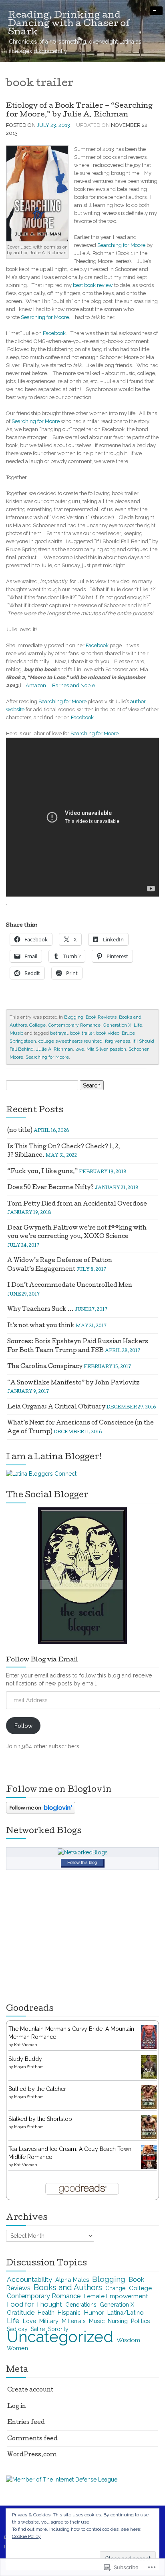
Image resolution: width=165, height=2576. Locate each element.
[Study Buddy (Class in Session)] (149, 2067)
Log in (17, 2407)
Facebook (54, 333)
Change (116, 2288)
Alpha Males (72, 2280)
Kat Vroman (26, 2045)
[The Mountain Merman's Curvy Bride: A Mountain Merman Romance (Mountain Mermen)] (149, 2036)
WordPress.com (32, 2455)
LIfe (138, 1025)
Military (49, 2321)
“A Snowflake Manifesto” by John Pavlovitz (73, 1383)
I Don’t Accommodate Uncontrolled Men (70, 1286)
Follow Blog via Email (42, 1660)
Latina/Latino (125, 2312)
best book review (93, 285)
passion (118, 1049)
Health (46, 2313)
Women (17, 2348)
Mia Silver (97, 1049)
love (80, 1049)
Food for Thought (34, 2304)
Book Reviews (101, 1017)
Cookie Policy (26, 2536)
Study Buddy (25, 2059)
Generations (81, 2305)
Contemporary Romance (74, 1025)
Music (16, 1033)
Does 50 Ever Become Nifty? (50, 1188)
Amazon (36, 685)
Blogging (74, 1017)
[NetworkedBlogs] (83, 1852)
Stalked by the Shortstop (40, 2119)
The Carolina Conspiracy (45, 1367)
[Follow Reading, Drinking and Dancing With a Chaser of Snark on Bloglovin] (41, 1807)
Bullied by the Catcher (37, 2089)
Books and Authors (68, 2288)
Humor (94, 2312)
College (37, 1025)
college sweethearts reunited (70, 1041)
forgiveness (118, 1041)
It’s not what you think (41, 1326)
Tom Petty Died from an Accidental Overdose (77, 1204)
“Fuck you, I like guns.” (42, 1172)
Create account (30, 2390)
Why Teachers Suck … (40, 1310)
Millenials (74, 2321)
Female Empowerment (116, 2296)
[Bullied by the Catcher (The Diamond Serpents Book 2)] (149, 2097)
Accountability (29, 2279)
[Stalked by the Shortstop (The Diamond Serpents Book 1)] (149, 2127)
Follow (23, 1726)
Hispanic (69, 2312)
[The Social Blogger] (82, 1575)
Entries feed (26, 2423)
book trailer (82, 1033)
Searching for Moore (121, 245)
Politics (140, 2321)
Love (29, 2321)
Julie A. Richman (54, 1049)
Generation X (117, 1025)
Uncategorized (60, 2337)
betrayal (59, 1033)
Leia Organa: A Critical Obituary (56, 1407)
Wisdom (128, 2340)
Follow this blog (82, 1862)
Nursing (118, 2321)
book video (108, 1033)
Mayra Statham (29, 2067)
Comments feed (32, 2439)
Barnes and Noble (73, 685)
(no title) (20, 1131)
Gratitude (21, 2312)
